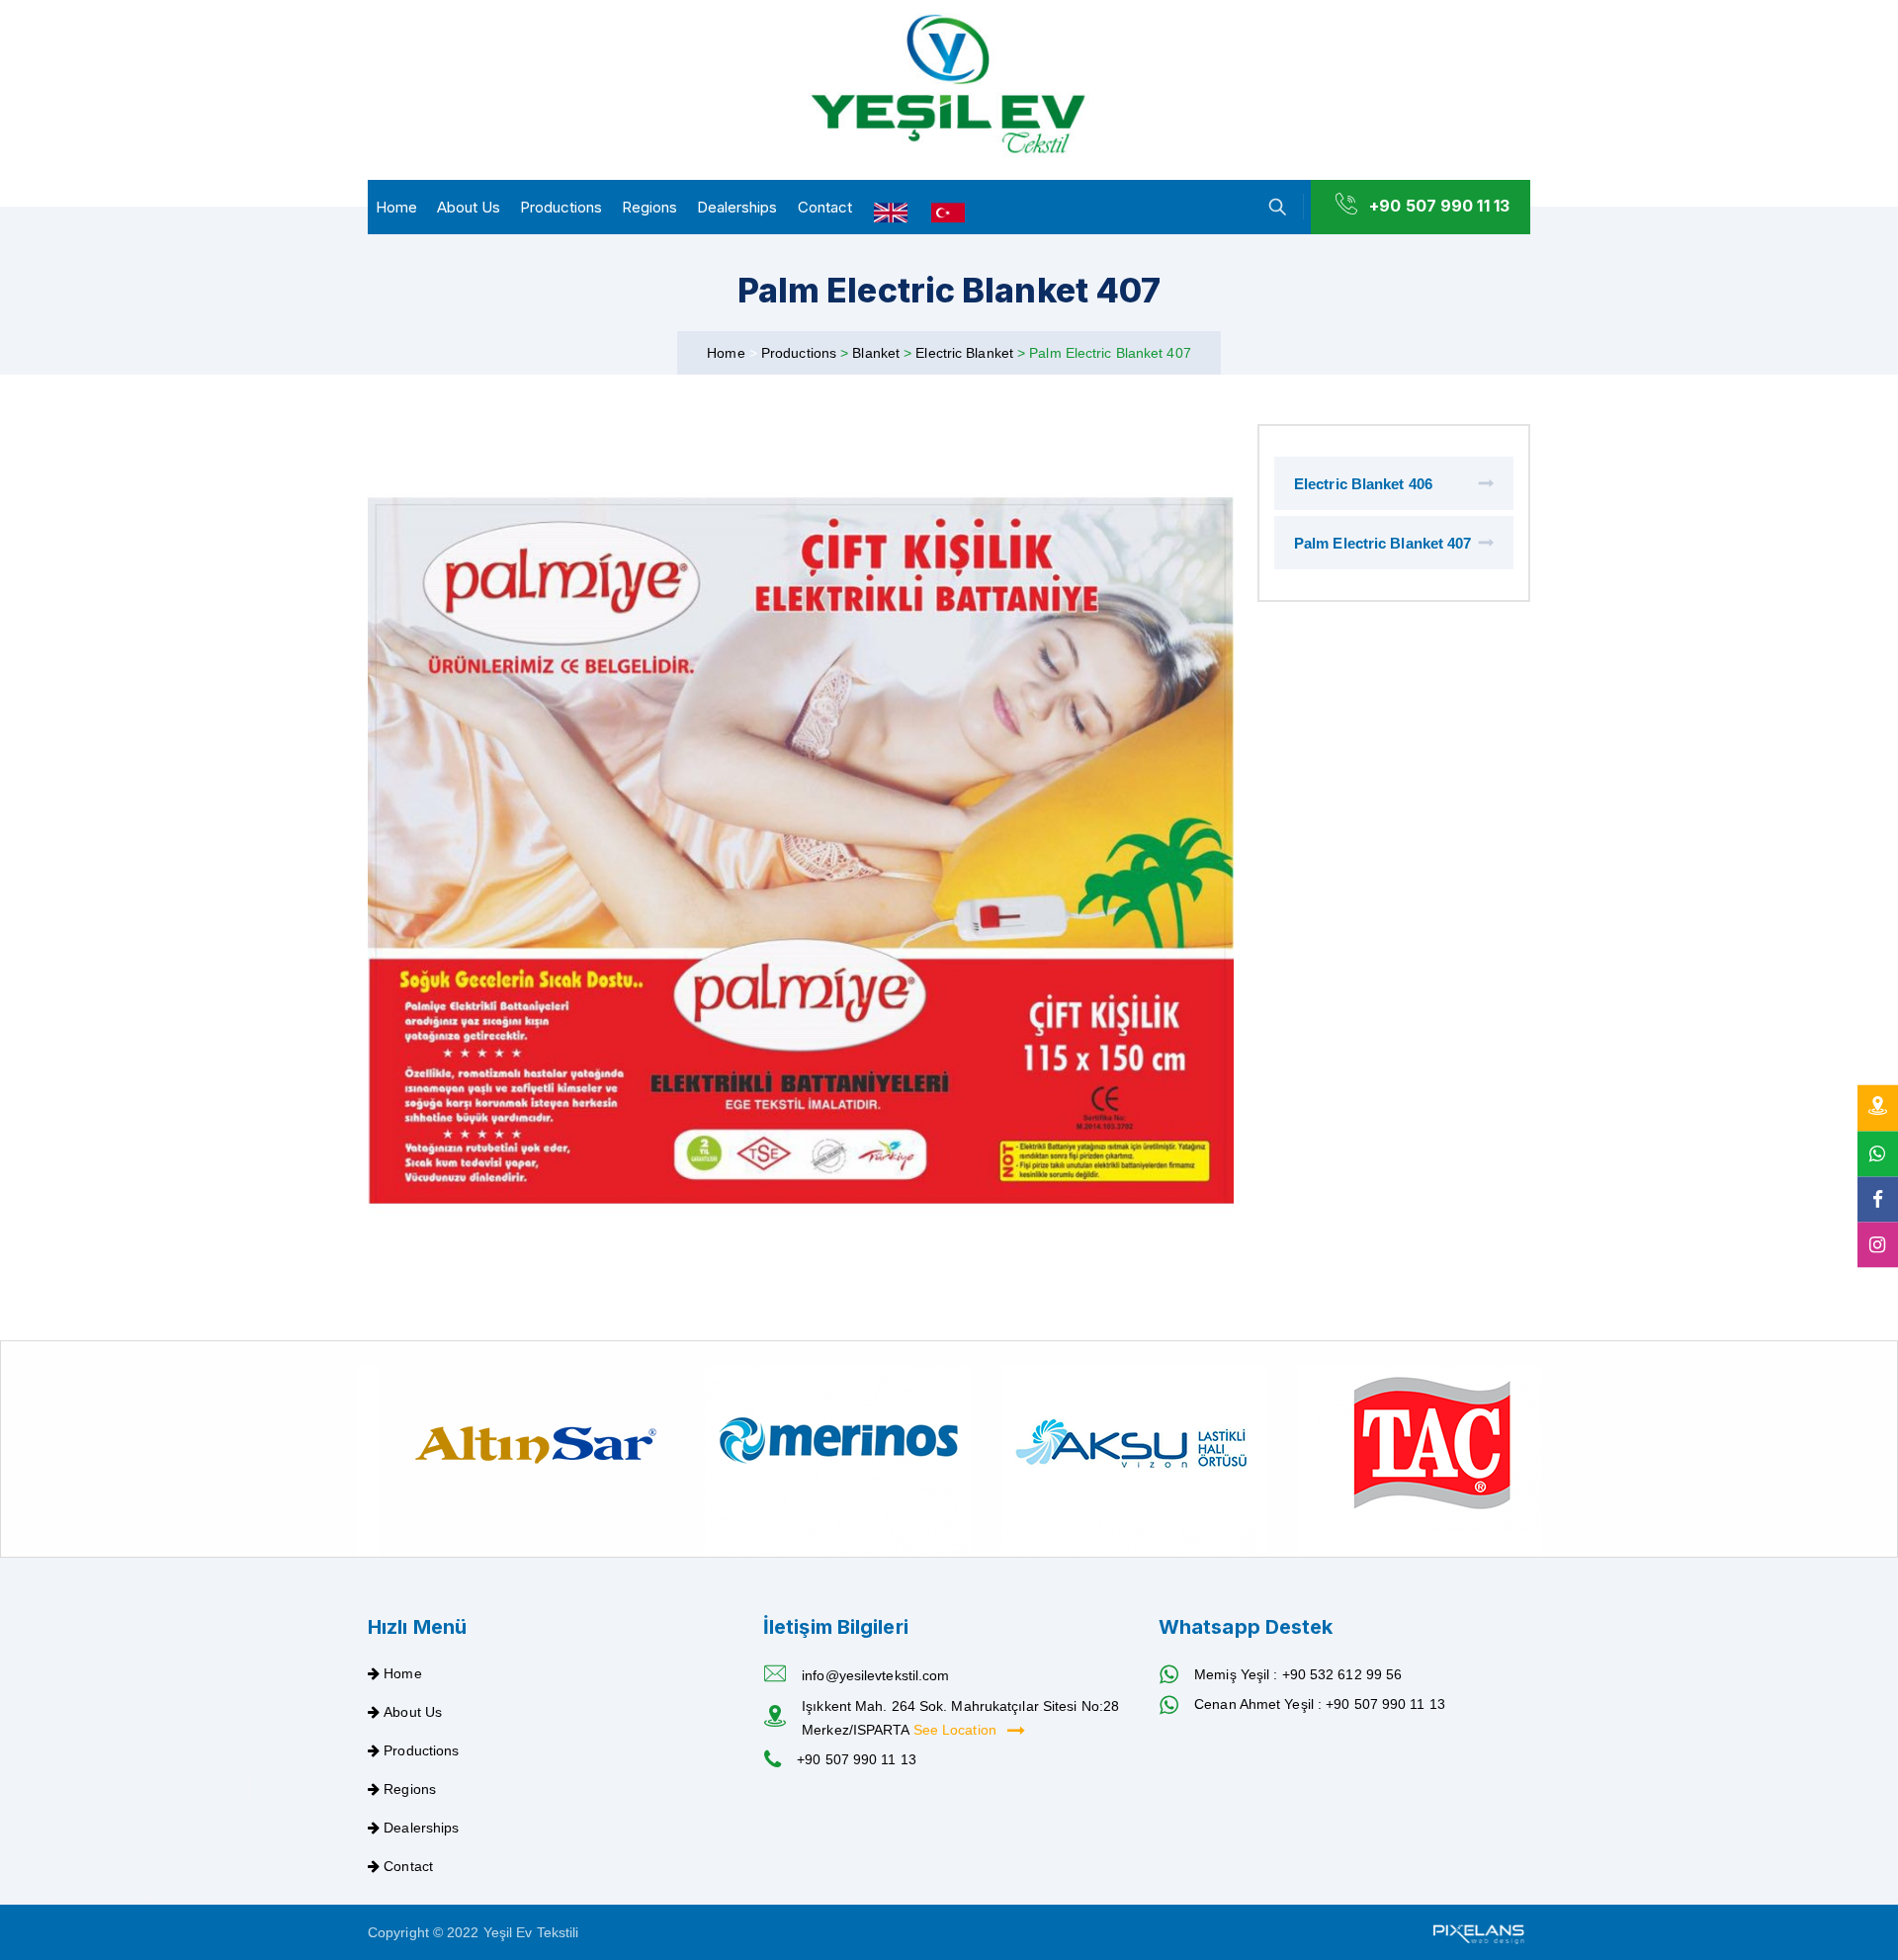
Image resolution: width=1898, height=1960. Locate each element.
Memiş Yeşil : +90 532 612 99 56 (1298, 1674)
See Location (957, 1730)
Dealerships (737, 207)
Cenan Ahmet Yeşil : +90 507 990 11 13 (1320, 1704)
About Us (469, 207)
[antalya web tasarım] (1477, 1932)
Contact (825, 207)
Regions (649, 207)
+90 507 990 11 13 (1439, 206)
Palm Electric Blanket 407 (1383, 543)
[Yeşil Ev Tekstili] (949, 85)
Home (396, 207)
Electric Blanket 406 (1363, 484)
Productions (561, 207)
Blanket (878, 353)
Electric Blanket (966, 353)
